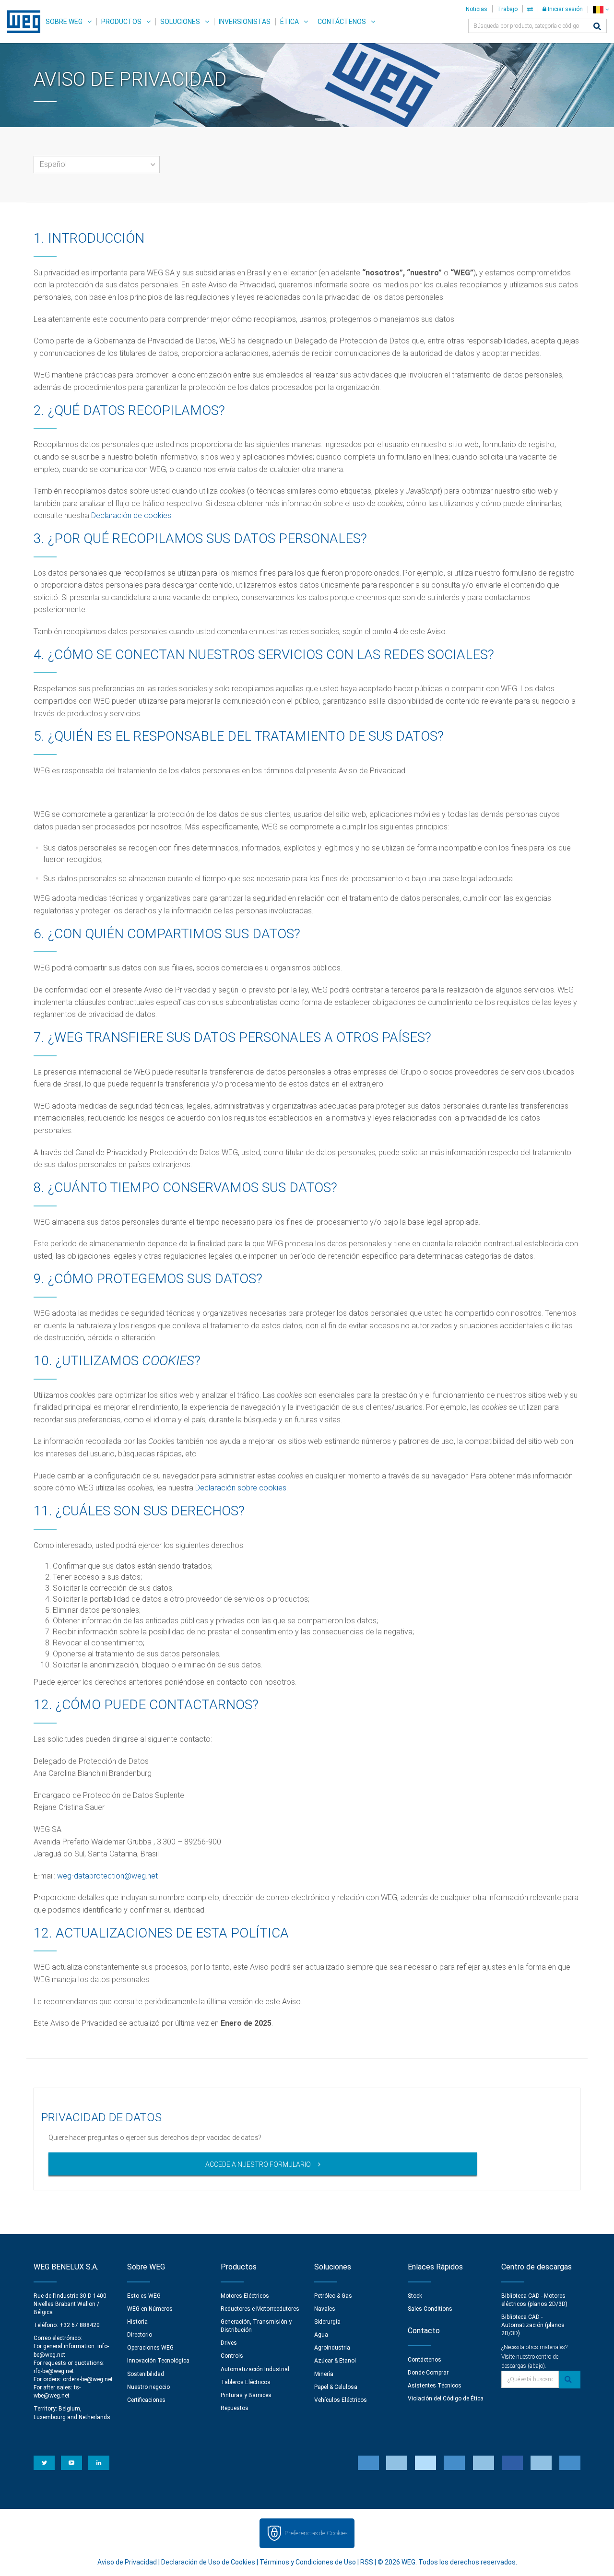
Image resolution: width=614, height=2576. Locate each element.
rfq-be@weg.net (54, 2371)
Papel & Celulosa (336, 2387)
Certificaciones (146, 2400)
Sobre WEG (64, 22)
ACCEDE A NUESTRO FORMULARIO (258, 2164)
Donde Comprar (428, 2373)
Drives (229, 2343)
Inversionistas (245, 22)
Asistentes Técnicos (435, 2386)
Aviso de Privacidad (127, 2562)
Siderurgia (327, 2322)
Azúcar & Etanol (335, 2361)
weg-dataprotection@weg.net (107, 1876)
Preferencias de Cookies (316, 2533)
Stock (415, 2296)
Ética (289, 22)
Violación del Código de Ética (446, 2399)
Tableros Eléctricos (246, 2382)
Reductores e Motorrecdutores (260, 2309)
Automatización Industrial (255, 2369)
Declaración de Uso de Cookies (208, 2562)
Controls (232, 2356)
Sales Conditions (430, 2309)
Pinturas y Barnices (246, 2395)
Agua (321, 2335)
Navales (325, 2309)
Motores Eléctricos (245, 2296)
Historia (137, 2322)
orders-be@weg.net (88, 2379)
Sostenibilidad (146, 2374)
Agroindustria (332, 2348)
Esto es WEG (144, 2296)
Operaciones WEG (150, 2348)
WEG (20, 22)
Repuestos (235, 2408)
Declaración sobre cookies (241, 1488)
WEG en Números (150, 2309)
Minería (324, 2374)
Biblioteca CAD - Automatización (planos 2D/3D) (533, 2325)
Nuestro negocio (148, 2387)
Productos (121, 22)
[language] (601, 9)
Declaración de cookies (131, 515)
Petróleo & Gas (333, 2296)
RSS (367, 2562)
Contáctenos (342, 22)
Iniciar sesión (565, 9)
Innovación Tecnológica (158, 2361)
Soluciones (180, 22)
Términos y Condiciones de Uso (308, 2562)
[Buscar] (597, 27)
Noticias (477, 9)
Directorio (140, 2335)
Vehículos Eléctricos (341, 2400)
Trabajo (507, 9)
